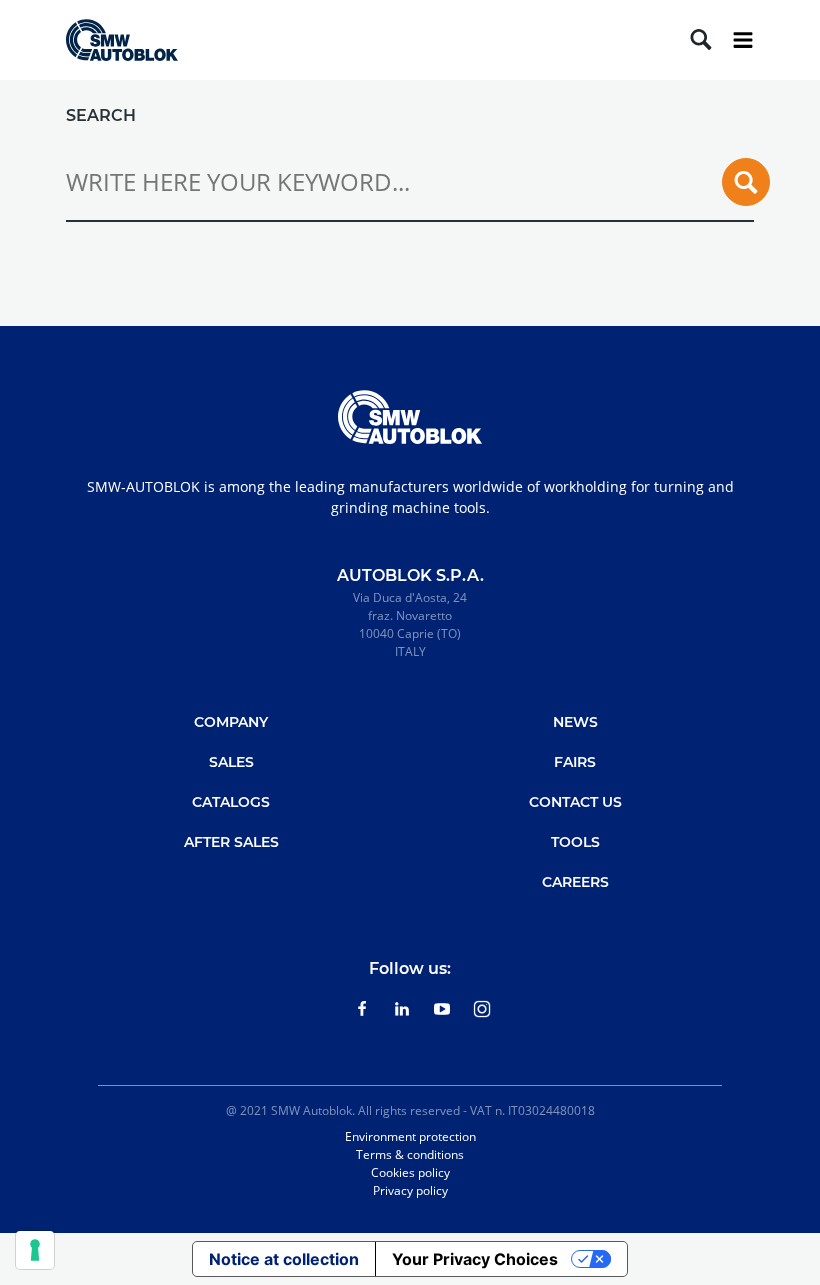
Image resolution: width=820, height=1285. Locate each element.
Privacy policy (410, 1190)
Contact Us (575, 802)
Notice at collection (284, 1259)
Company (231, 722)
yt (442, 1009)
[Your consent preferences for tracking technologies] (35, 1250)
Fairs (575, 762)
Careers (575, 882)
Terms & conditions (410, 1154)
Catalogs (231, 802)
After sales (231, 842)
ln (402, 1009)
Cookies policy (410, 1172)
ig (482, 1009)
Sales (231, 762)
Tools (575, 842)
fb (362, 1009)
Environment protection (410, 1136)
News (575, 722)
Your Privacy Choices (475, 1259)
